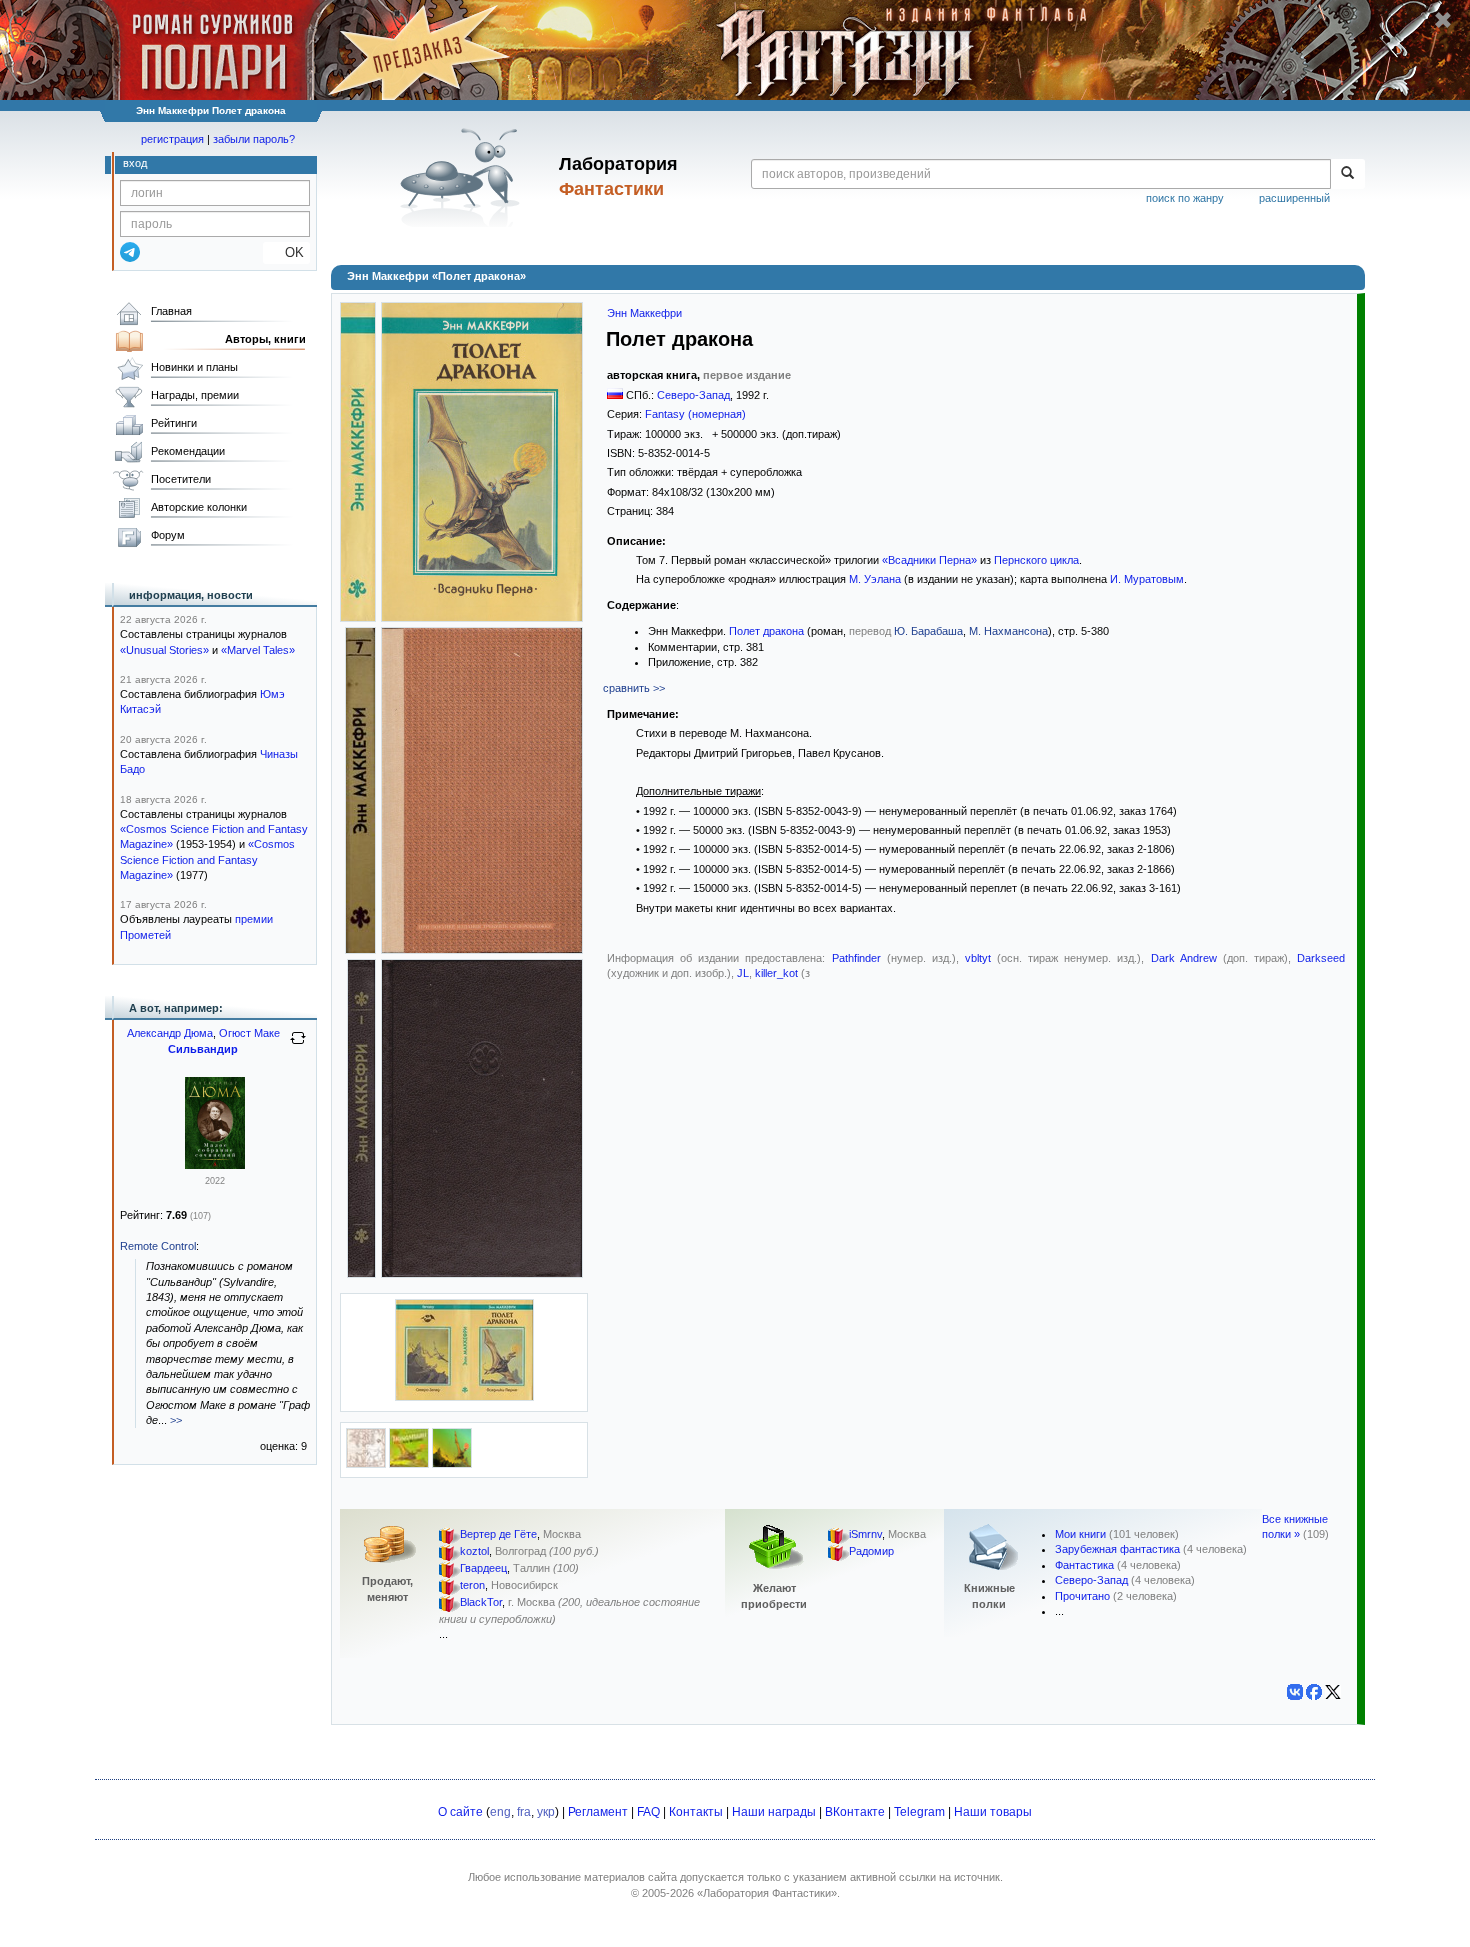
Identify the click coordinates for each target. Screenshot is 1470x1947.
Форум (168, 535)
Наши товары (993, 1812)
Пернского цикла (1036, 560)
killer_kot (776, 973)
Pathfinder (856, 958)
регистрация (172, 139)
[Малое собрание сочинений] (215, 1165)
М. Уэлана (875, 579)
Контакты (696, 1812)
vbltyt (978, 958)
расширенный (1294, 198)
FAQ (648, 1812)
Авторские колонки (199, 507)
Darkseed (1321, 958)
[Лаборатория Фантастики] (463, 177)
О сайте (460, 1812)
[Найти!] (1347, 174)
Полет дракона (766, 631)
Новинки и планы (194, 367)
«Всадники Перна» (929, 560)
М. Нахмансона (1008, 631)
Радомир (871, 1551)
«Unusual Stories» (164, 650)
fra (524, 1812)
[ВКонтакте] (1295, 1692)
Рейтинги (174, 423)
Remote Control (158, 1246)
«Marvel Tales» (258, 650)
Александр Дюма (170, 1033)
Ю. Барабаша (928, 631)
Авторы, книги (265, 339)
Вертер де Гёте (498, 1534)
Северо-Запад (693, 395)
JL (743, 973)
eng (500, 1812)
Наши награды (774, 1812)
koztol (474, 1551)
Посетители (181, 479)
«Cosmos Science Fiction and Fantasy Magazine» (207, 859)
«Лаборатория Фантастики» (767, 1893)
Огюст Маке (249, 1033)
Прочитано (1082, 1596)
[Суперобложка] (464, 1397)
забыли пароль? (254, 139)
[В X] (1333, 1692)
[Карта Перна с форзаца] (366, 1464)
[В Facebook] (1314, 1692)
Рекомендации (188, 451)
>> (176, 1420)
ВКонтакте (855, 1812)
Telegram (919, 1812)
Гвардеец (483, 1568)
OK (286, 252)
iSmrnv (865, 1534)
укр (546, 1812)
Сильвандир (203, 1049)
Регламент (598, 1812)
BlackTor (481, 1602)
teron (472, 1585)
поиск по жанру (1185, 198)
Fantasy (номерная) (695, 414)
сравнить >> (634, 688)
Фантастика (1084, 1565)
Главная (171, 311)
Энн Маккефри (644, 313)
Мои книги (1080, 1534)
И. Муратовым (1147, 579)
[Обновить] (298, 1046)
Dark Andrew (1184, 958)
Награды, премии (195, 395)
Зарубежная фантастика (1117, 1549)
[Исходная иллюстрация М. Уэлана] (452, 1464)
